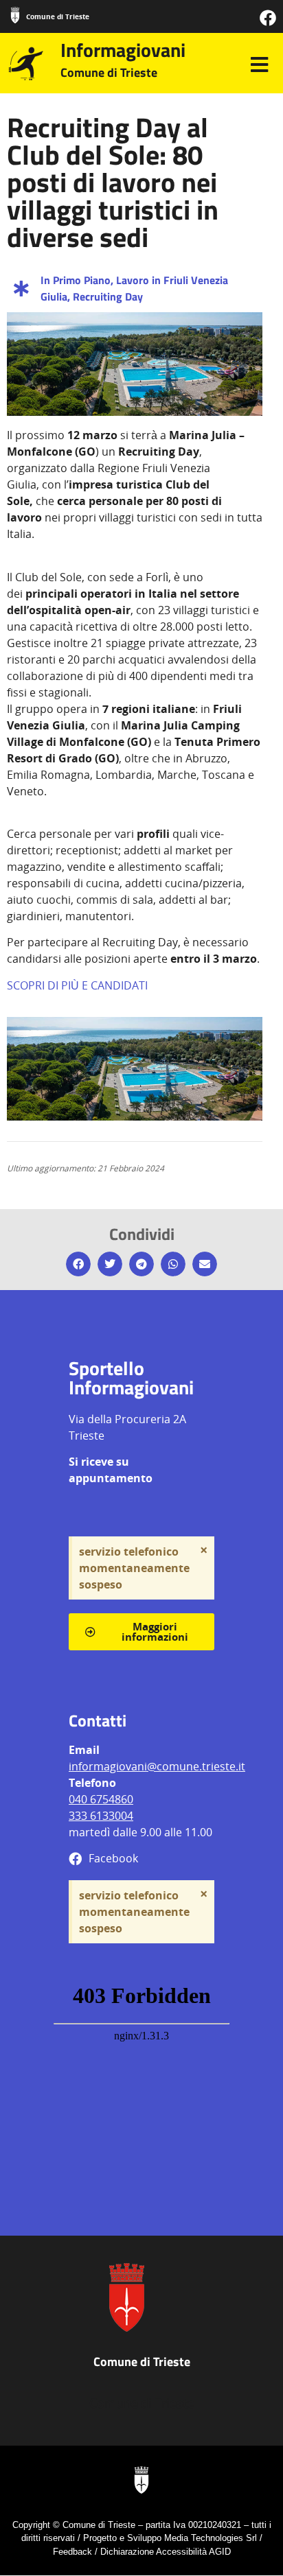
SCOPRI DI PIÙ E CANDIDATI (77, 985)
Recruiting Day (108, 296)
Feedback (72, 2552)
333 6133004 (101, 1816)
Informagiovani (123, 50)
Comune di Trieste (58, 16)
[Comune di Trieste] (15, 15)
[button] (78, 1264)
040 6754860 (101, 1799)
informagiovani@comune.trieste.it (157, 1766)
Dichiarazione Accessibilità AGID (166, 2552)
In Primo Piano (76, 280)
